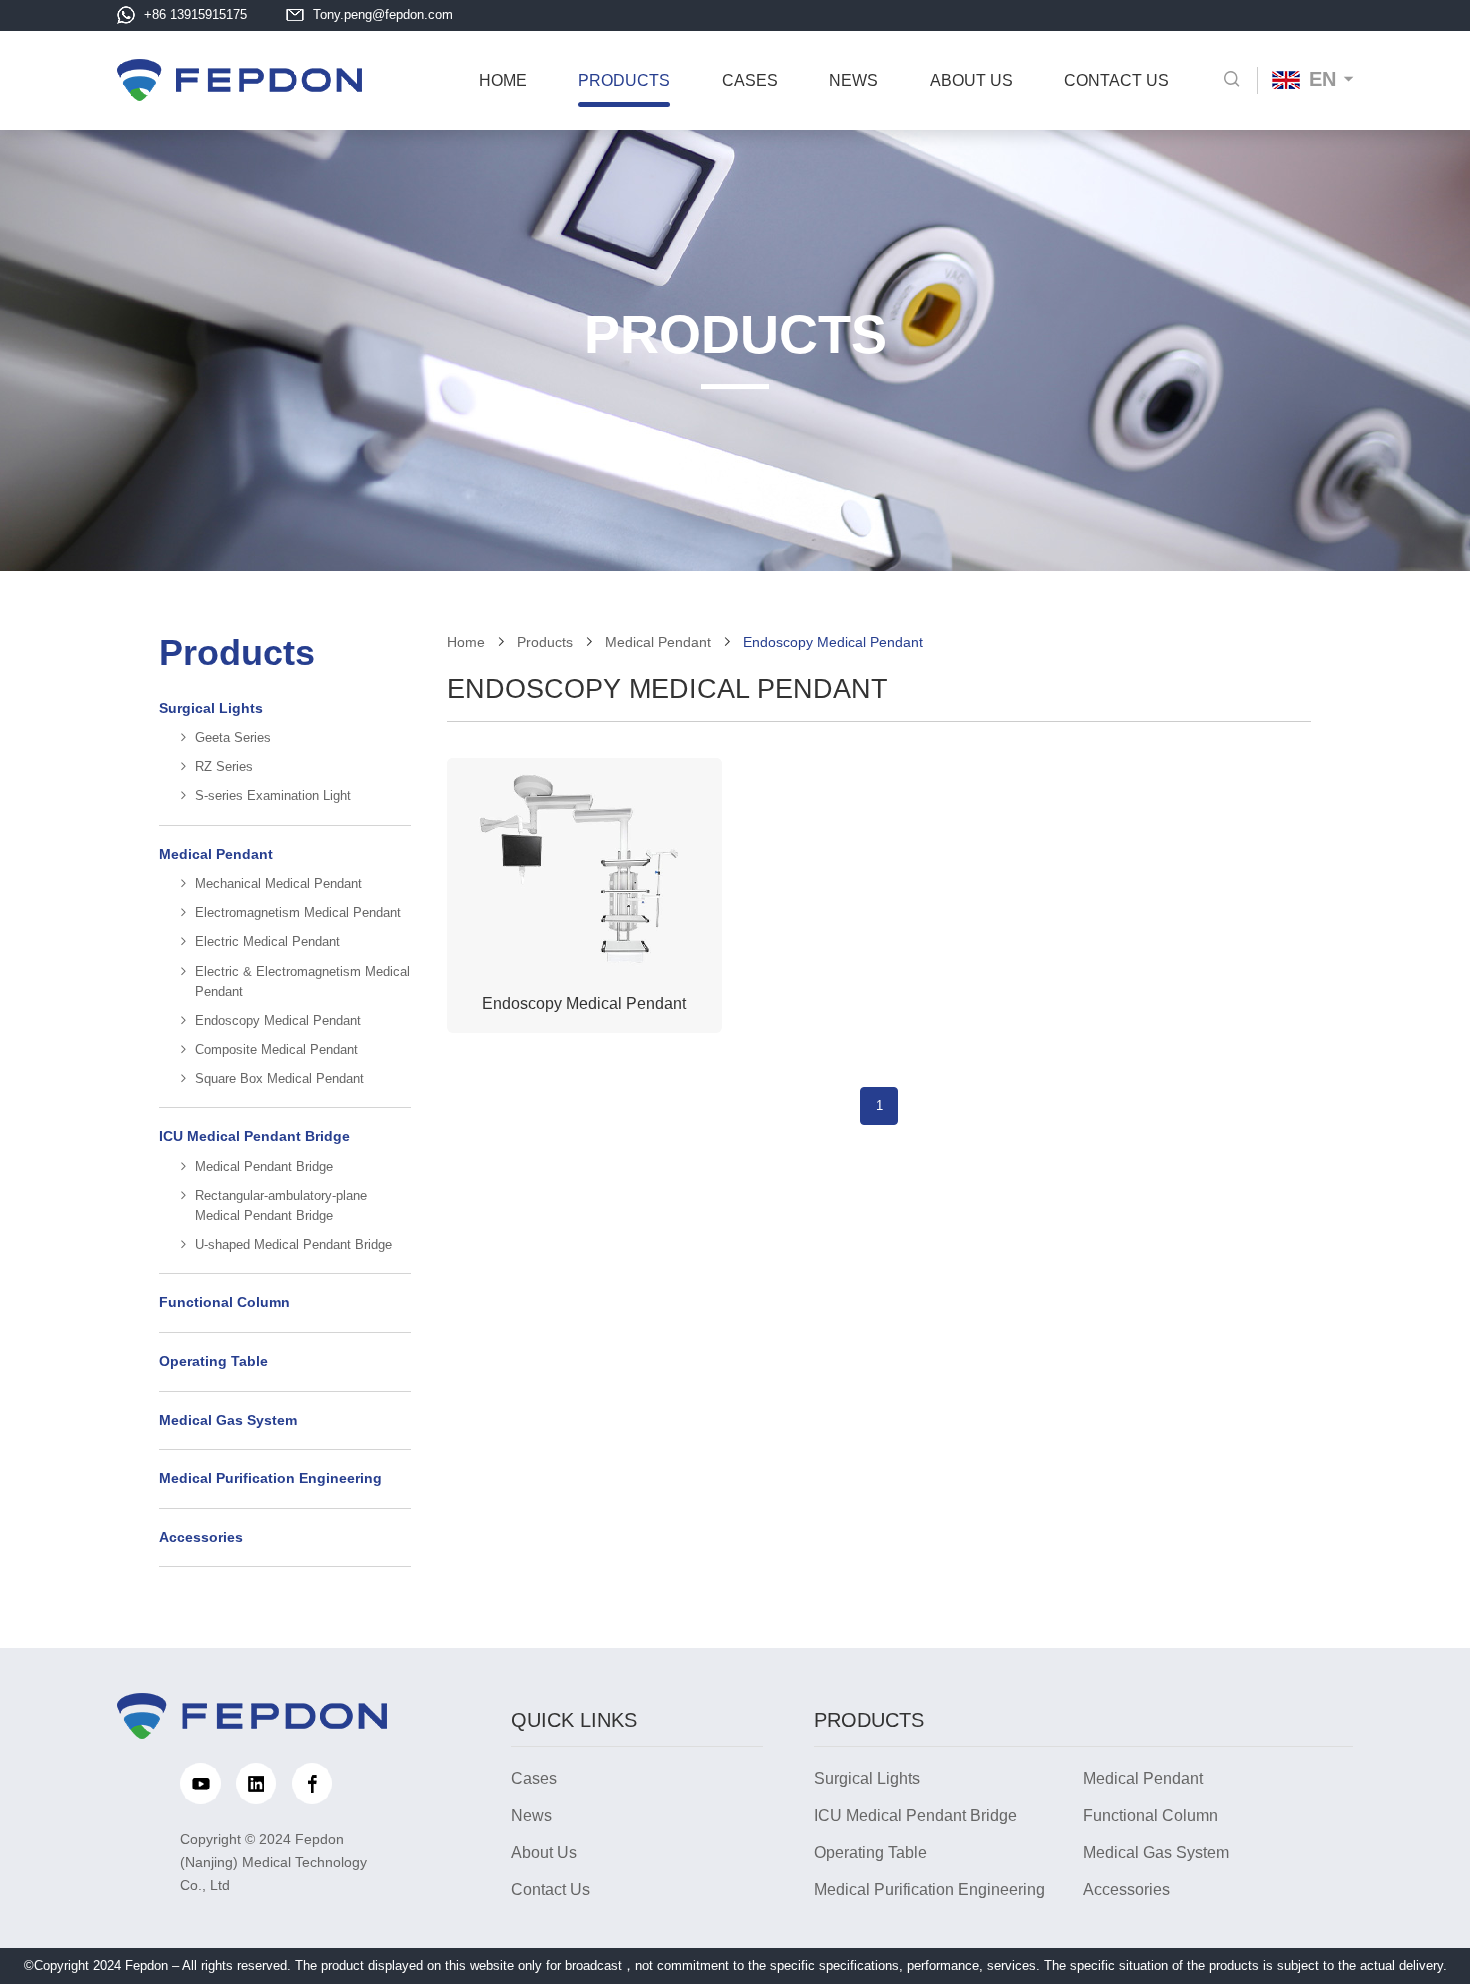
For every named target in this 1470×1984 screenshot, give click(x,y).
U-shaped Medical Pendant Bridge (293, 1245)
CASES (750, 80)
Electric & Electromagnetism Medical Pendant (302, 982)
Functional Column (224, 1302)
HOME (503, 80)
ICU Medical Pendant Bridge (254, 1136)
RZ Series (224, 767)
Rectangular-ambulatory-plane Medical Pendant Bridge (281, 1206)
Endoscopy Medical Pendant (278, 1021)
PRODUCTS (624, 80)
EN (1322, 79)
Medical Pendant (216, 854)
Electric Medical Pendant (267, 942)
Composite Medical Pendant (276, 1050)
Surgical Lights (211, 708)
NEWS (853, 80)
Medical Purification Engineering (270, 1478)
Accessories (201, 1537)
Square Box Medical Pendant (279, 1079)
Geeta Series (233, 738)
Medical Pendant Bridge (264, 1167)
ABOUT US (971, 80)
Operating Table (213, 1361)
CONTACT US (1116, 80)
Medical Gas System (228, 1420)
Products (545, 642)
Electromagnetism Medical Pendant (298, 913)
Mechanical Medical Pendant (278, 884)
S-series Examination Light (273, 796)
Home (466, 642)
